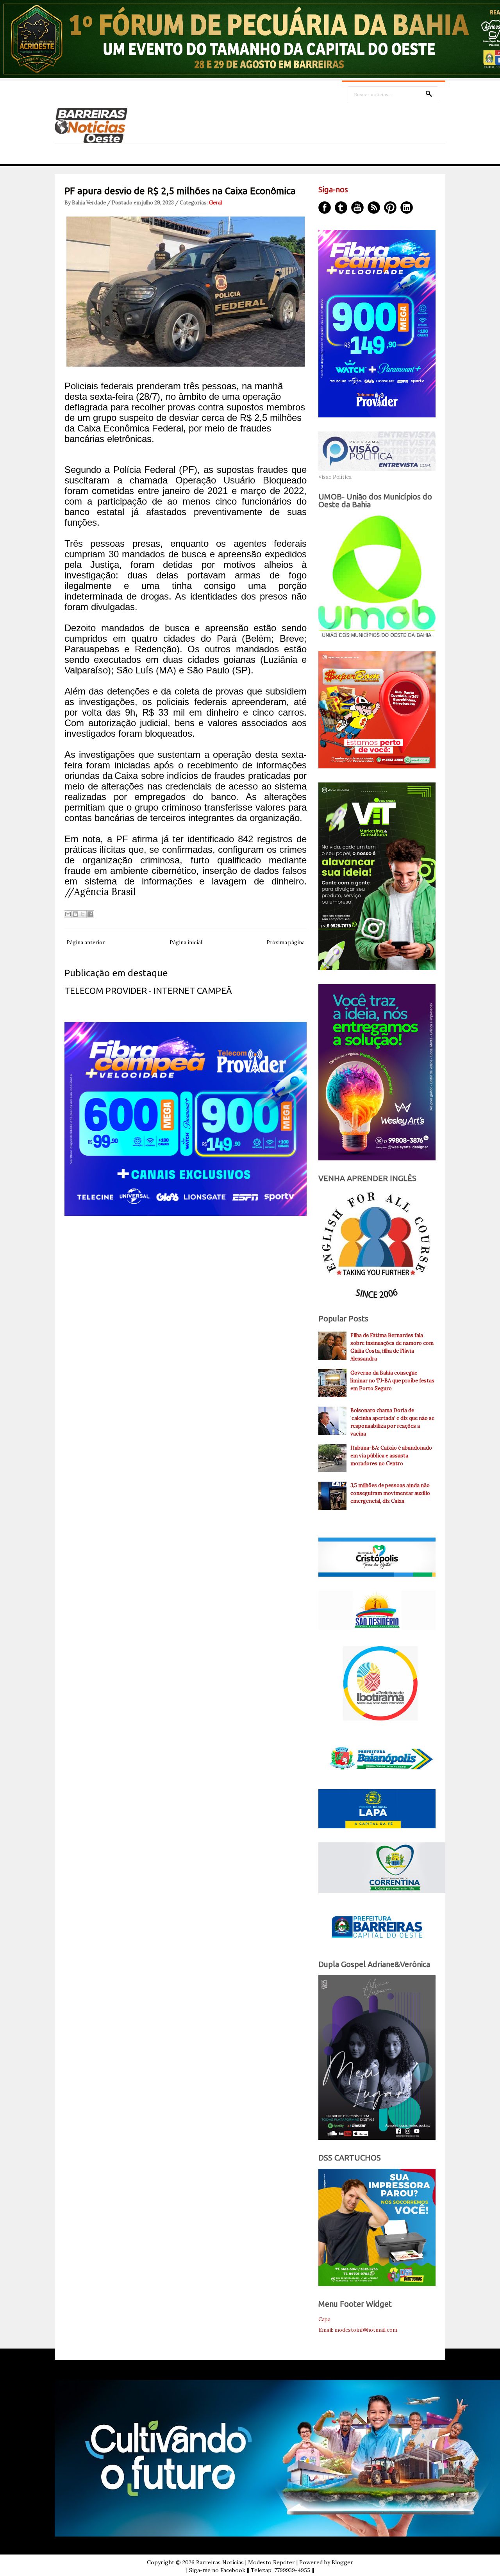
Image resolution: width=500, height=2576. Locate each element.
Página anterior (86, 943)
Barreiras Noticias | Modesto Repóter (246, 2562)
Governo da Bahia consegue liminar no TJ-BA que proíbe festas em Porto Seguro (392, 1381)
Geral (215, 203)
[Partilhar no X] (83, 914)
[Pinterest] (390, 208)
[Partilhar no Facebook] (90, 914)
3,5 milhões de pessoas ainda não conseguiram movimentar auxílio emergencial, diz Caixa (390, 1493)
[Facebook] (325, 208)
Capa (324, 2319)
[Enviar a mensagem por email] (68, 914)
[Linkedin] (407, 208)
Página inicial (186, 943)
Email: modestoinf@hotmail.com (358, 2330)
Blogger (342, 2562)
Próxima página (286, 943)
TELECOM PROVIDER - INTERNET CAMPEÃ (148, 991)
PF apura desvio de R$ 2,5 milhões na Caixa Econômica (180, 191)
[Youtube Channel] (357, 208)
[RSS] (374, 208)
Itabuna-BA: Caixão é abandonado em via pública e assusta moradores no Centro (391, 1456)
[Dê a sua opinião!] (75, 914)
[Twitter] (341, 208)
